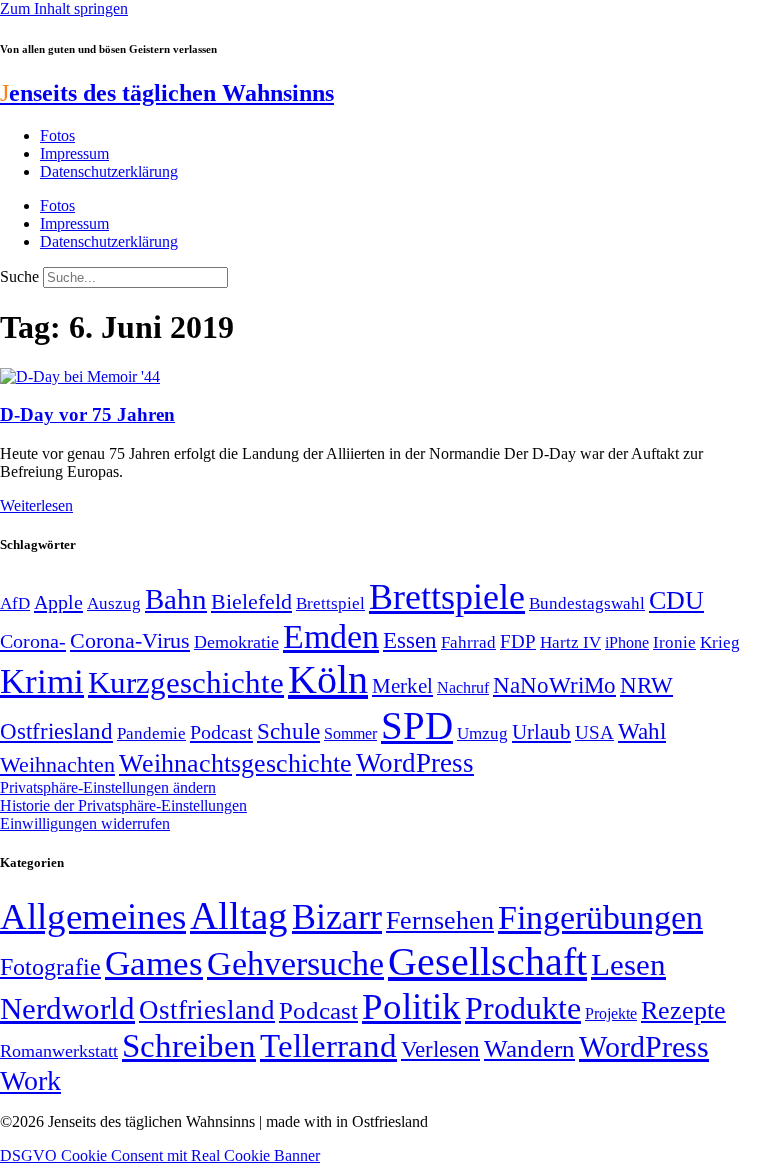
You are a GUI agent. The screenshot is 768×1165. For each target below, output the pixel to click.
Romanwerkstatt (59, 1051)
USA (594, 732)
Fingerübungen (600, 917)
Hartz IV (570, 642)
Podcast (221, 732)
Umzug (482, 733)
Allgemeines (93, 916)
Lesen (628, 964)
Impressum (74, 153)
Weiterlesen (36, 505)
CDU (676, 600)
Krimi (42, 681)
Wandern (529, 1048)
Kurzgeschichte (186, 682)
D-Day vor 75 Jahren (87, 414)
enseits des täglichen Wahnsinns (167, 93)
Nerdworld (67, 1008)
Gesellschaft (487, 961)
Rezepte (683, 1010)
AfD (15, 603)
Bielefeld (251, 601)
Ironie (674, 642)
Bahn (176, 599)
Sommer (350, 733)
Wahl (642, 731)
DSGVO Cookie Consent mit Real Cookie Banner (160, 1155)
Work (30, 1080)
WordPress (415, 763)
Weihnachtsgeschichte (235, 763)
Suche (19, 276)
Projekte (611, 1013)
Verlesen (440, 1049)
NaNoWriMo (554, 685)
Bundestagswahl (587, 603)
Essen (410, 640)
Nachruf (463, 687)
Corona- (33, 641)
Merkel (402, 686)
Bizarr (337, 917)
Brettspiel (330, 603)
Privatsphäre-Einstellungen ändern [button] (108, 787)
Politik (411, 1006)
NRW (646, 685)
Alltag (239, 915)
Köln (328, 679)
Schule (288, 731)
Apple (58, 602)
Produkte (523, 1008)
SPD (417, 725)
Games (154, 963)
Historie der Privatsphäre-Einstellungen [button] (123, 805)
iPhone (627, 643)
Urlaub (541, 732)
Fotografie (50, 967)
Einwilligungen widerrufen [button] (85, 823)
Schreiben (189, 1046)
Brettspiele (447, 597)
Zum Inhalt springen (64, 8)
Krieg (720, 642)
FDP (518, 641)
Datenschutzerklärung (109, 171)
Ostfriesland (56, 731)
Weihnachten (57, 764)
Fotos (57, 135)
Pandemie (151, 733)
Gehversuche (295, 963)
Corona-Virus (130, 640)
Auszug (114, 603)
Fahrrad (468, 642)
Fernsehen (440, 920)
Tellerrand (328, 1046)
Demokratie (236, 642)
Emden (331, 636)
